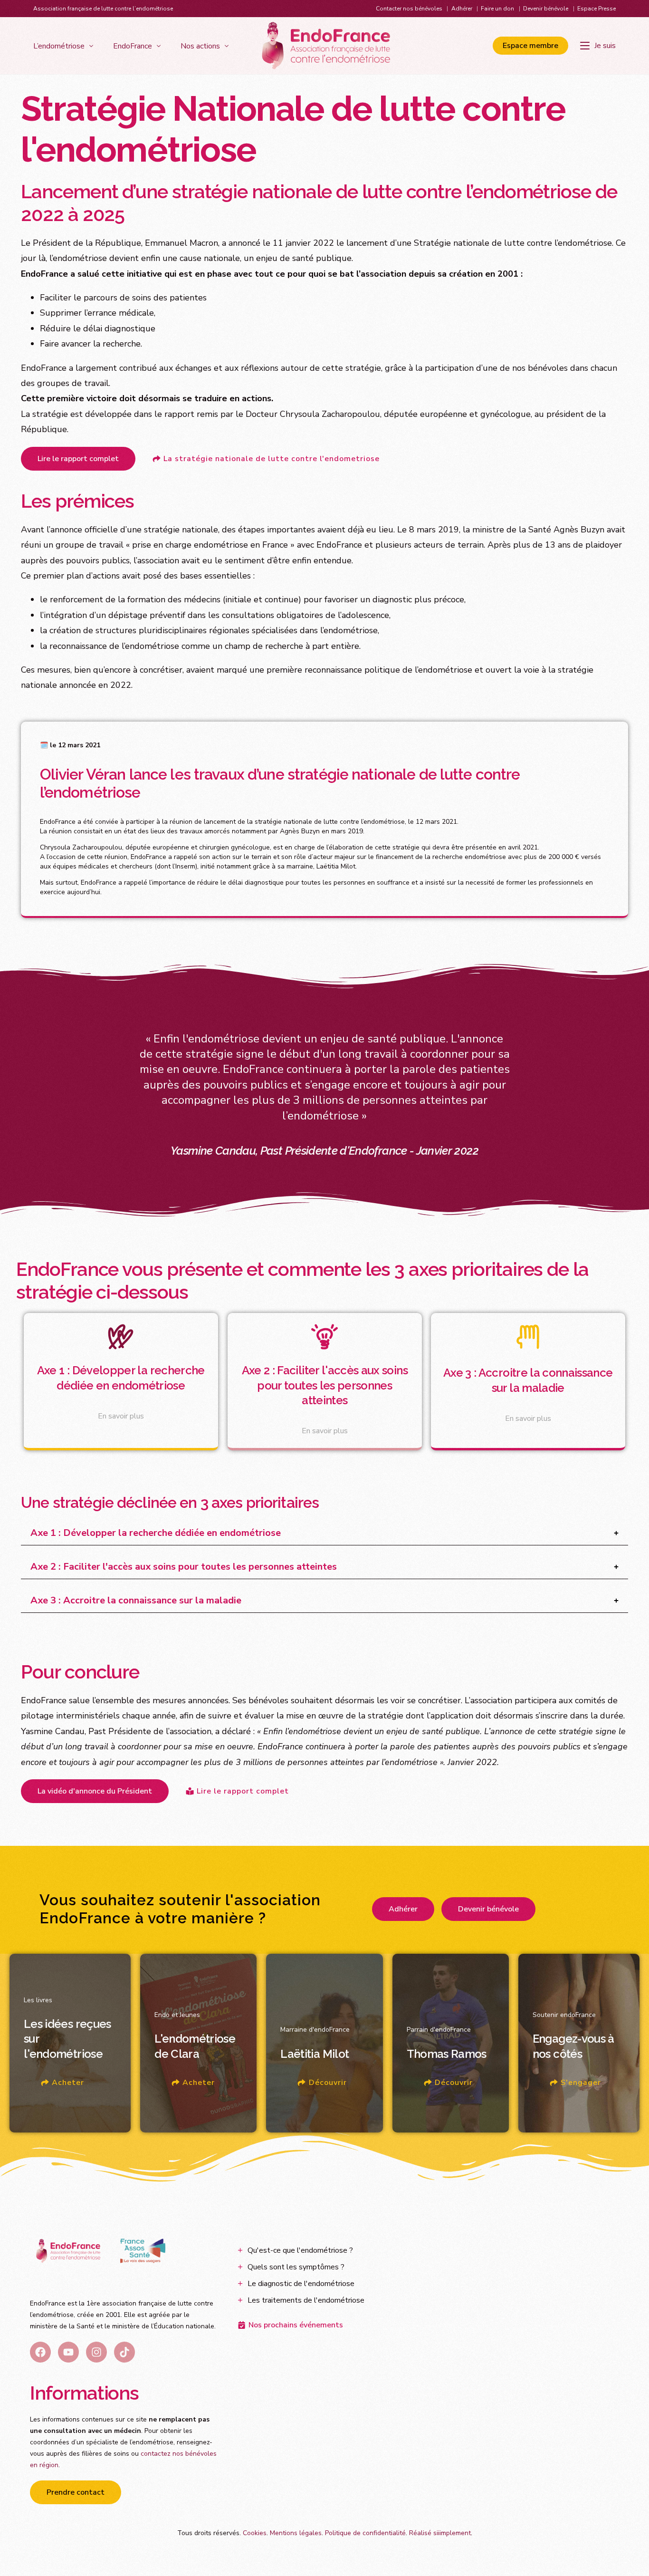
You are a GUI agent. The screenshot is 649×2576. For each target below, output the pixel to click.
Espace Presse (597, 9)
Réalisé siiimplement (440, 2533)
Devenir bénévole (546, 9)
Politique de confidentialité (365, 2533)
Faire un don (497, 9)
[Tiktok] (124, 2352)
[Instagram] (96, 2352)
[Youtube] (68, 2352)
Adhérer (462, 9)
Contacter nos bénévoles (409, 9)
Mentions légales (296, 2533)
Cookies (255, 2533)
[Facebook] (40, 2352)
